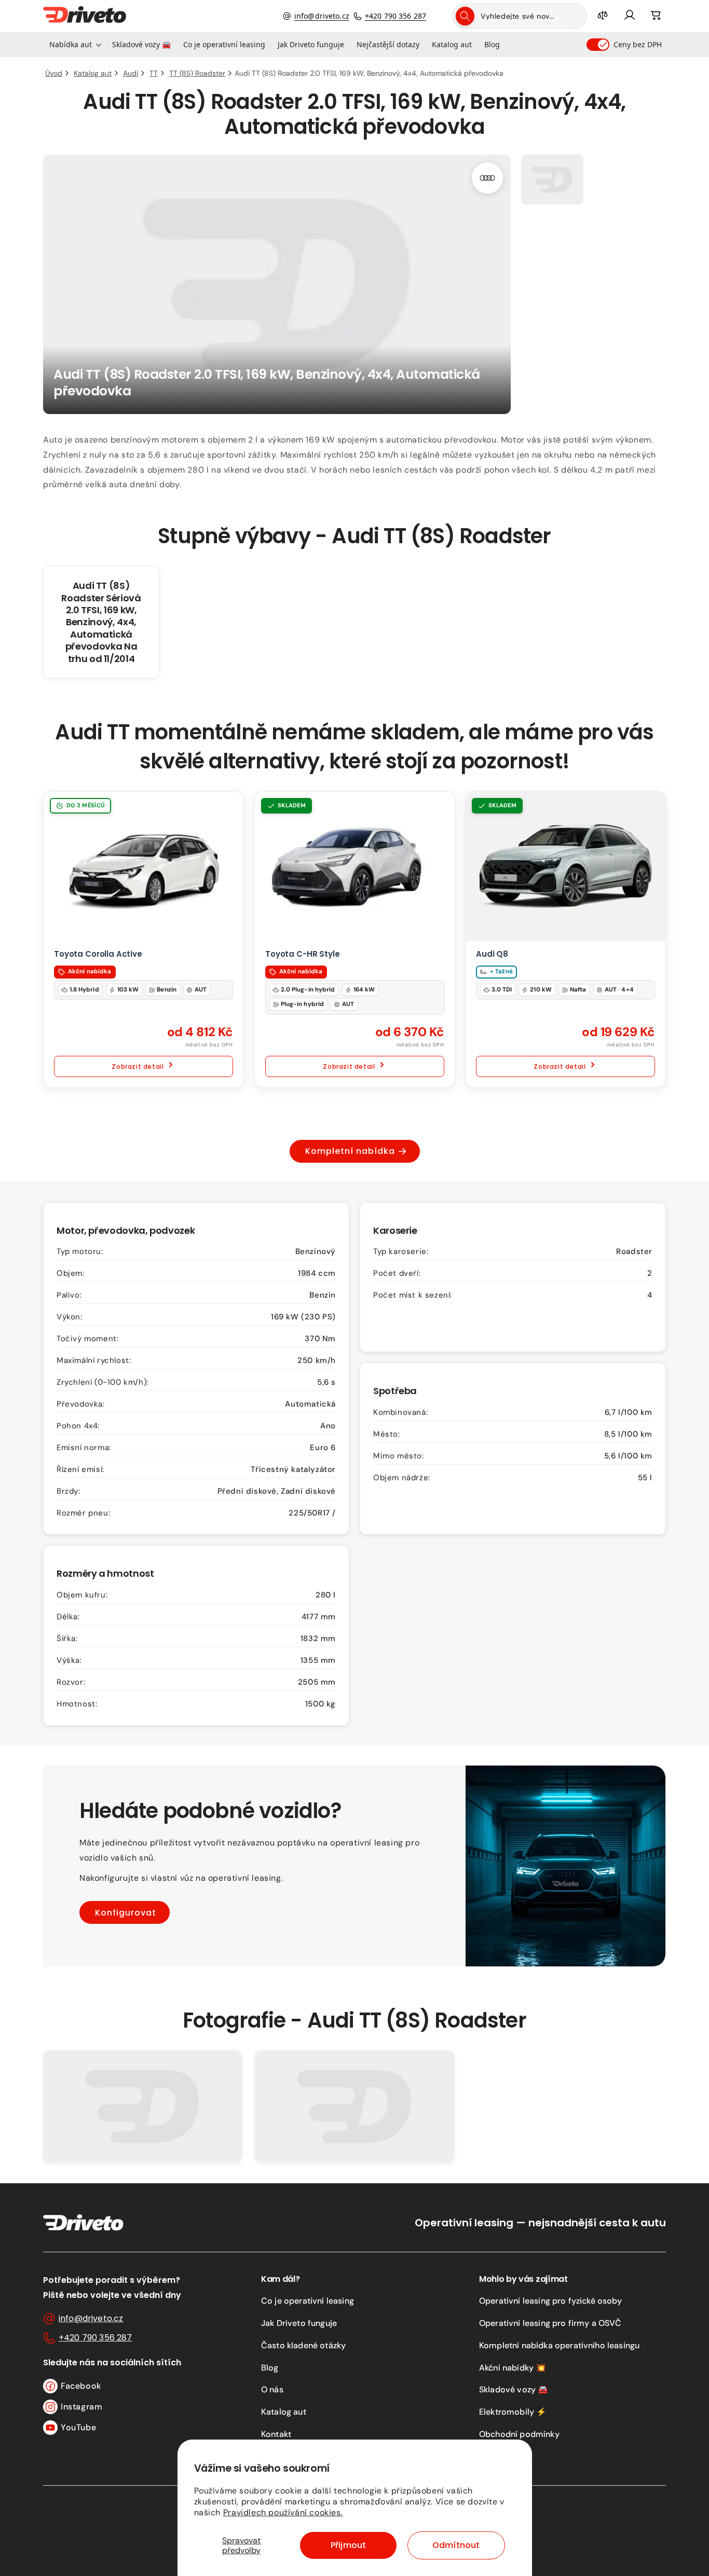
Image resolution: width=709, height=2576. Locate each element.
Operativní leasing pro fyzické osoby (550, 2301)
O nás (272, 2389)
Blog (270, 2368)
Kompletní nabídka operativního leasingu (559, 2345)
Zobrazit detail (138, 1066)
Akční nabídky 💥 (513, 2368)
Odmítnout (456, 2545)
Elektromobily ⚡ (513, 2412)
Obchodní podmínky (519, 2434)
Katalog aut (284, 2412)
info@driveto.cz (322, 16)
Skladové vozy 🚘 (514, 2389)
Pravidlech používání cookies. (283, 2512)
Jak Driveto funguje (299, 2323)
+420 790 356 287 (396, 16)
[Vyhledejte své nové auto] (465, 16)
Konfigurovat (126, 1913)
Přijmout (348, 2545)
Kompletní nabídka (350, 1151)
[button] (74, 45)
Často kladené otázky (303, 2345)
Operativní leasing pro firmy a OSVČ (550, 2323)
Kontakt (276, 2434)
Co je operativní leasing (308, 2301)
